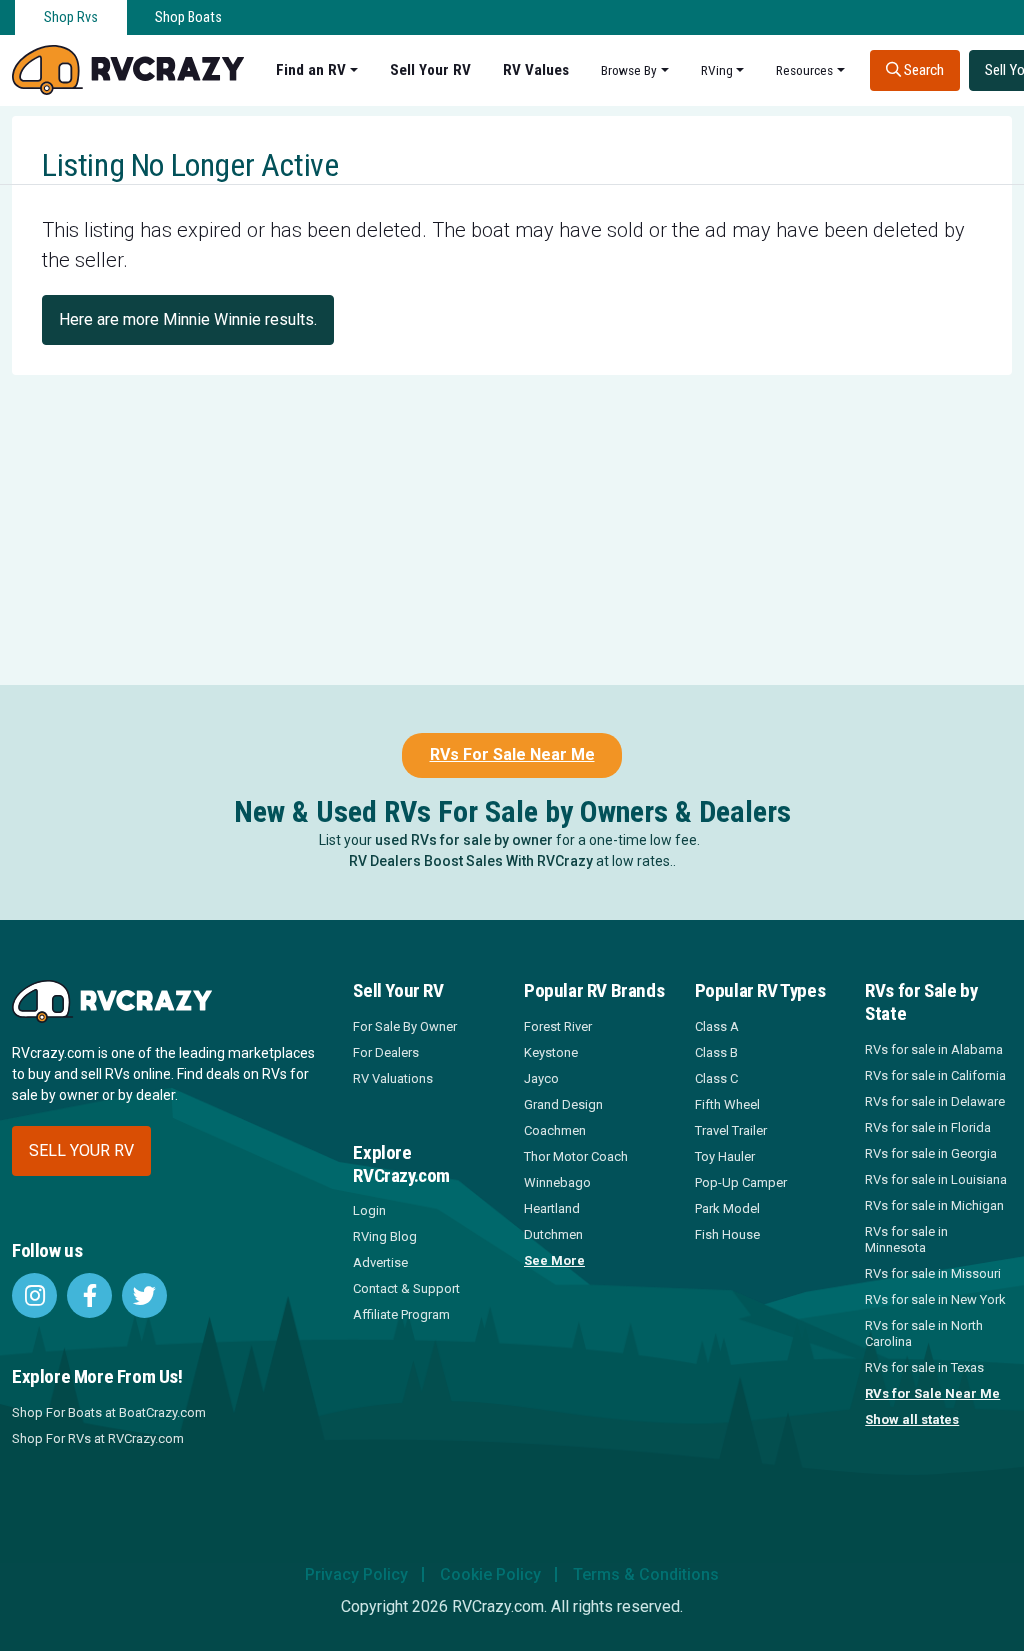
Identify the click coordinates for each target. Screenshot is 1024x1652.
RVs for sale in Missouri (933, 1273)
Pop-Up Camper (741, 1182)
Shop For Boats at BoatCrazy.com (109, 1412)
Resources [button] (804, 70)
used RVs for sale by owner (464, 840)
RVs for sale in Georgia (931, 1153)
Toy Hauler (725, 1156)
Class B (716, 1052)
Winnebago (557, 1182)
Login (369, 1210)
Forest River (558, 1026)
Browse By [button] (629, 70)
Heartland (552, 1208)
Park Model (727, 1208)
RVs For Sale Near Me (512, 754)
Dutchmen (553, 1234)
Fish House (727, 1234)
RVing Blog (385, 1236)
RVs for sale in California (935, 1075)
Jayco (541, 1078)
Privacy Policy (356, 1574)
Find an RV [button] (311, 70)
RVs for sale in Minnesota (906, 1239)
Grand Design (563, 1104)
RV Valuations (393, 1078)
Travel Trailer (731, 1130)
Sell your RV (81, 1150)
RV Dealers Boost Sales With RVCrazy (471, 861)
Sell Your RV (430, 70)
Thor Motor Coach (576, 1156)
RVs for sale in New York (935, 1299)
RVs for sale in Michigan (934, 1205)
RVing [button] (717, 70)
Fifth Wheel (727, 1104)
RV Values (536, 70)
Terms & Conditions (646, 1574)
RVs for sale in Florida (928, 1127)
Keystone (551, 1052)
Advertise (380, 1262)
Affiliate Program (401, 1314)
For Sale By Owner (405, 1026)
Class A (717, 1026)
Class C (716, 1078)
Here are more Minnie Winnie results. (188, 319)
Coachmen (555, 1130)
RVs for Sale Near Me (932, 1393)
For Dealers (386, 1052)
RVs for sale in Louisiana (936, 1179)
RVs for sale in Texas (924, 1367)
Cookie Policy (490, 1574)
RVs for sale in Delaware (935, 1101)
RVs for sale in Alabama (934, 1049)
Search (922, 70)
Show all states (912, 1419)
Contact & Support (406, 1288)
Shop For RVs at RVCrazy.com (98, 1438)
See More (554, 1260)
